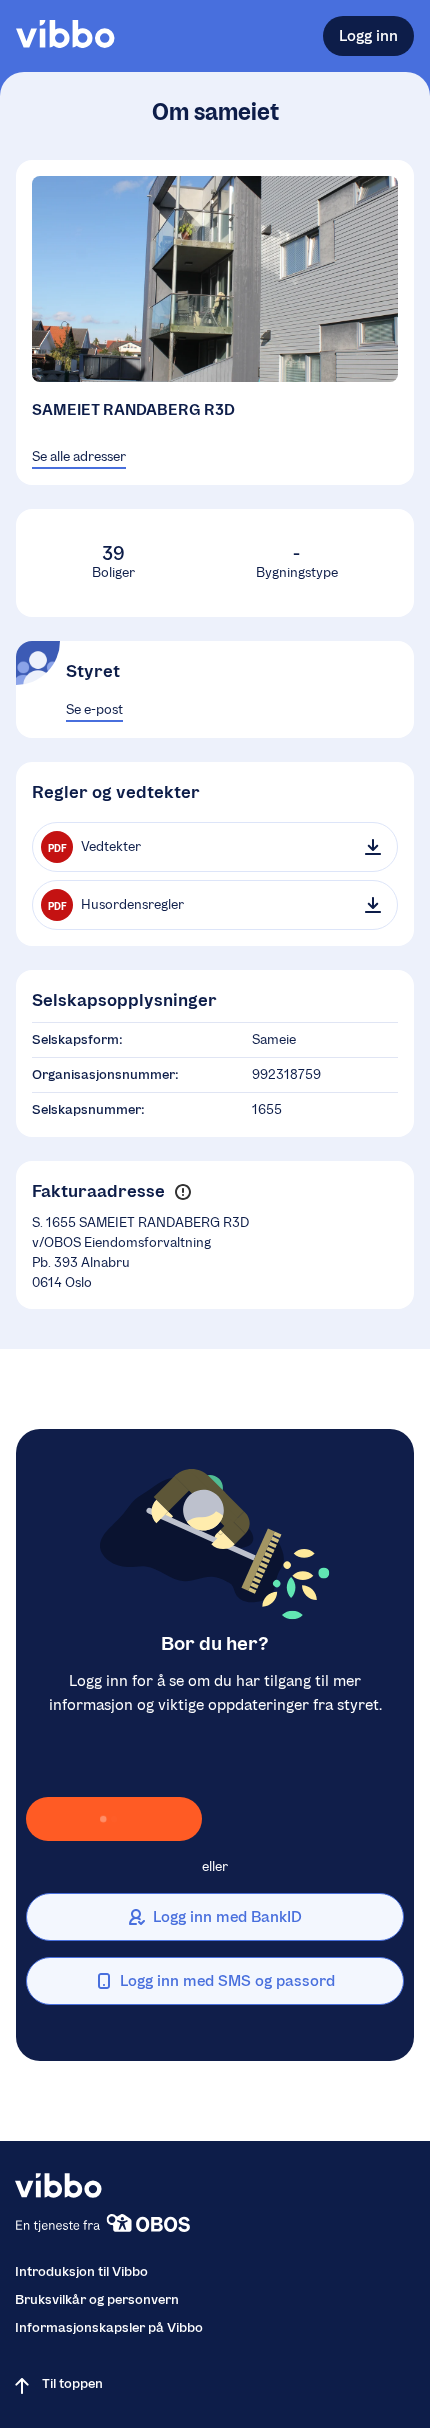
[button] (182, 1192)
